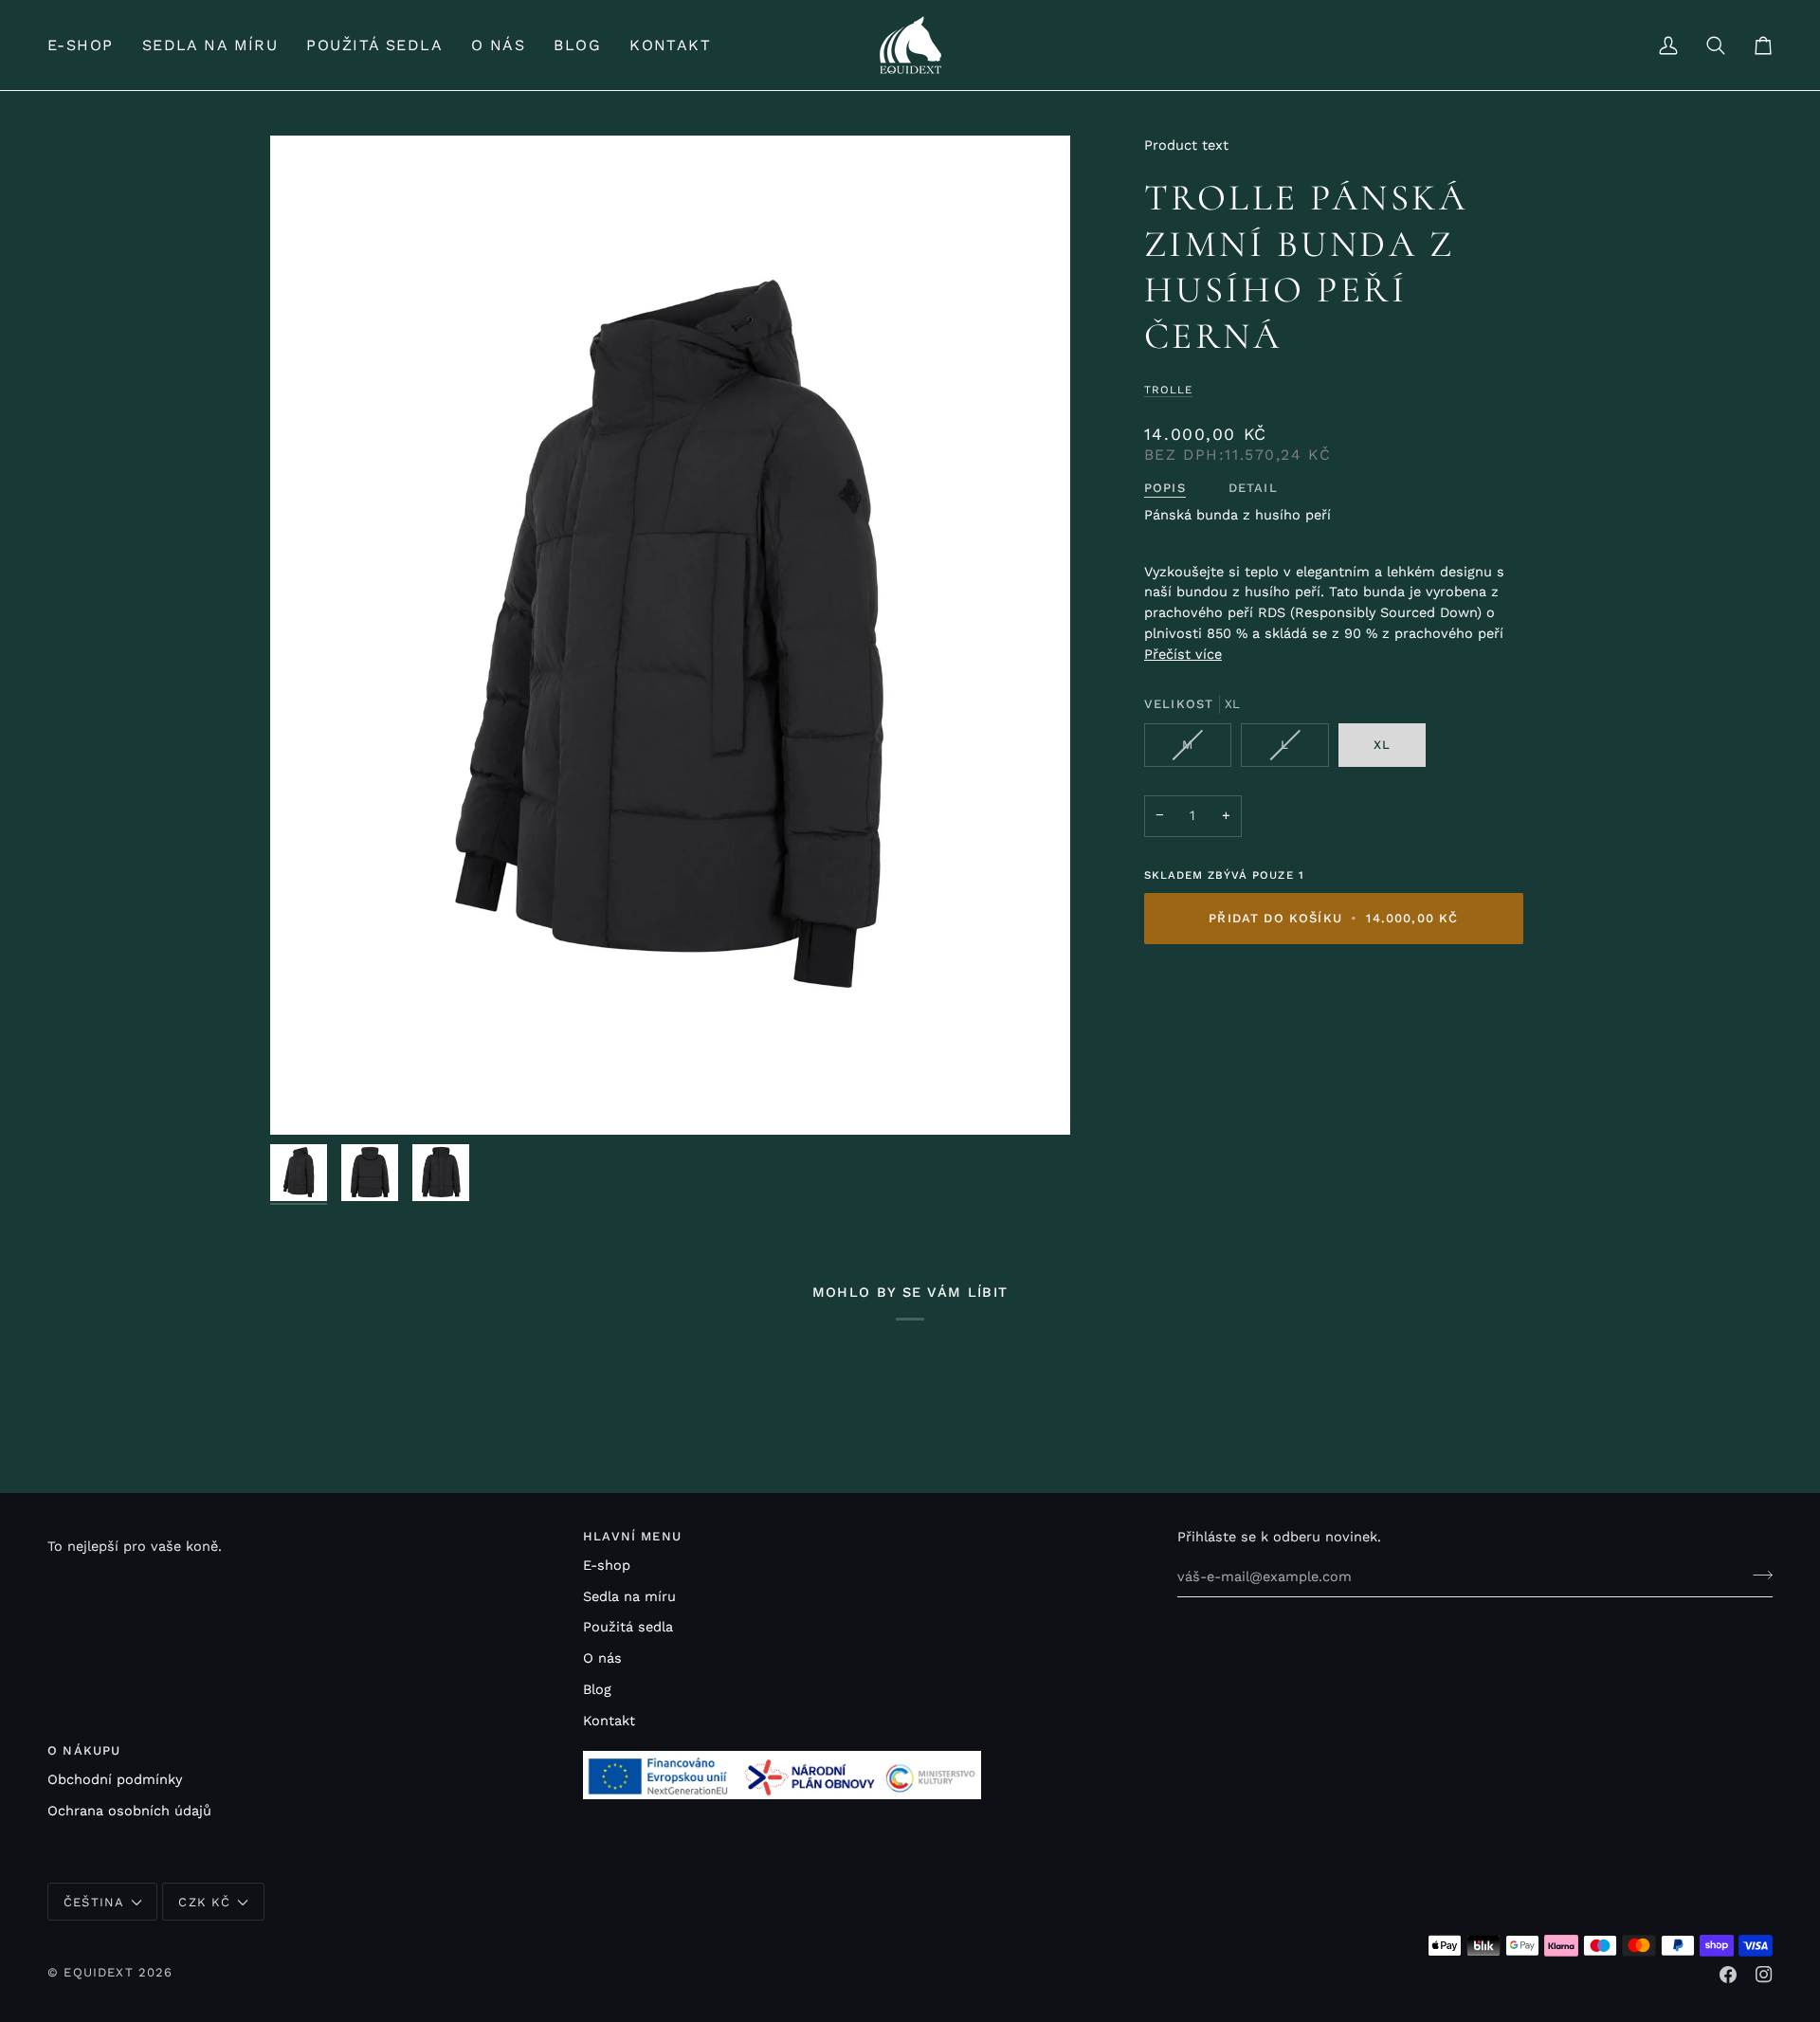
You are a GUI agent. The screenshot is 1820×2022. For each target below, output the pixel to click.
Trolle (1168, 390)
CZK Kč (204, 1902)
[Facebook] (1728, 1975)
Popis (1165, 488)
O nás (602, 1658)
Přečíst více (1183, 655)
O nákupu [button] (84, 1750)
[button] (88, 45)
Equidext (98, 1972)
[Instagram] (1764, 1975)
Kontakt (609, 1721)
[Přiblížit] (670, 635)
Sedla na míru (629, 1597)
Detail (1253, 488)
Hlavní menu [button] (632, 1536)
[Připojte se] (1757, 1575)
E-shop (607, 1566)
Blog (597, 1690)
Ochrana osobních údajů (129, 1811)
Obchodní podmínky (115, 1780)
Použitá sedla (628, 1627)
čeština (94, 1902)
